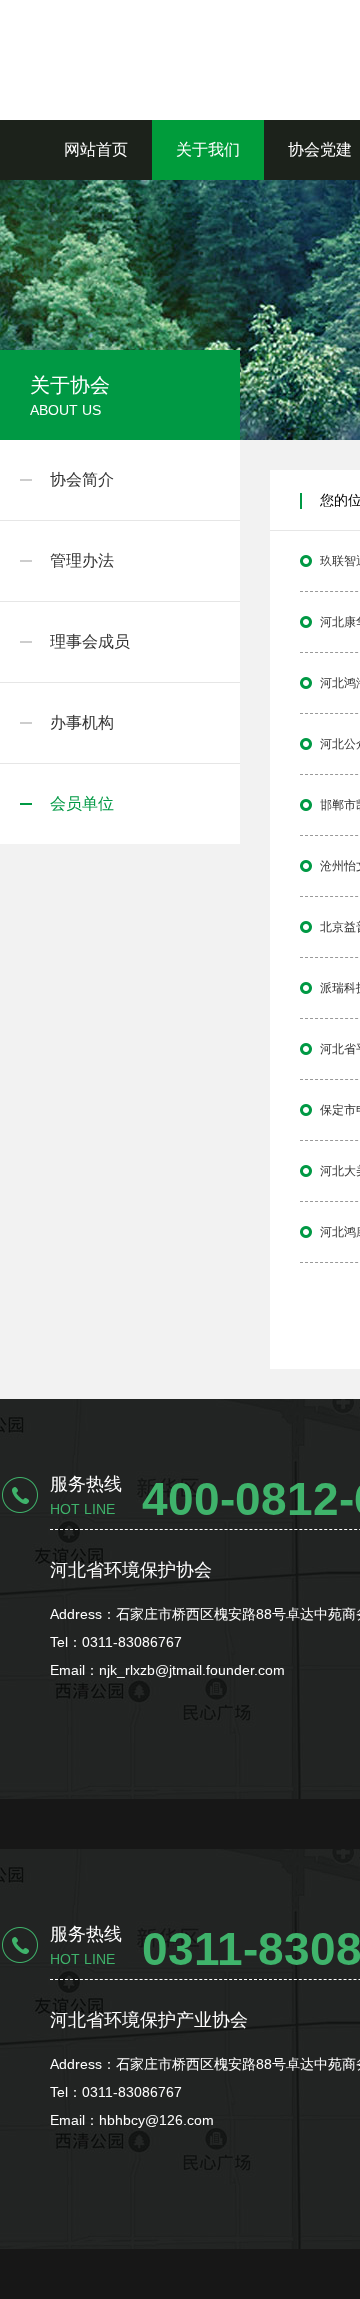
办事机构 (82, 722)
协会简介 (82, 479)
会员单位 (82, 803)
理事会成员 (90, 641)
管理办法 (82, 560)
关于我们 (208, 149)
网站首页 (96, 149)
